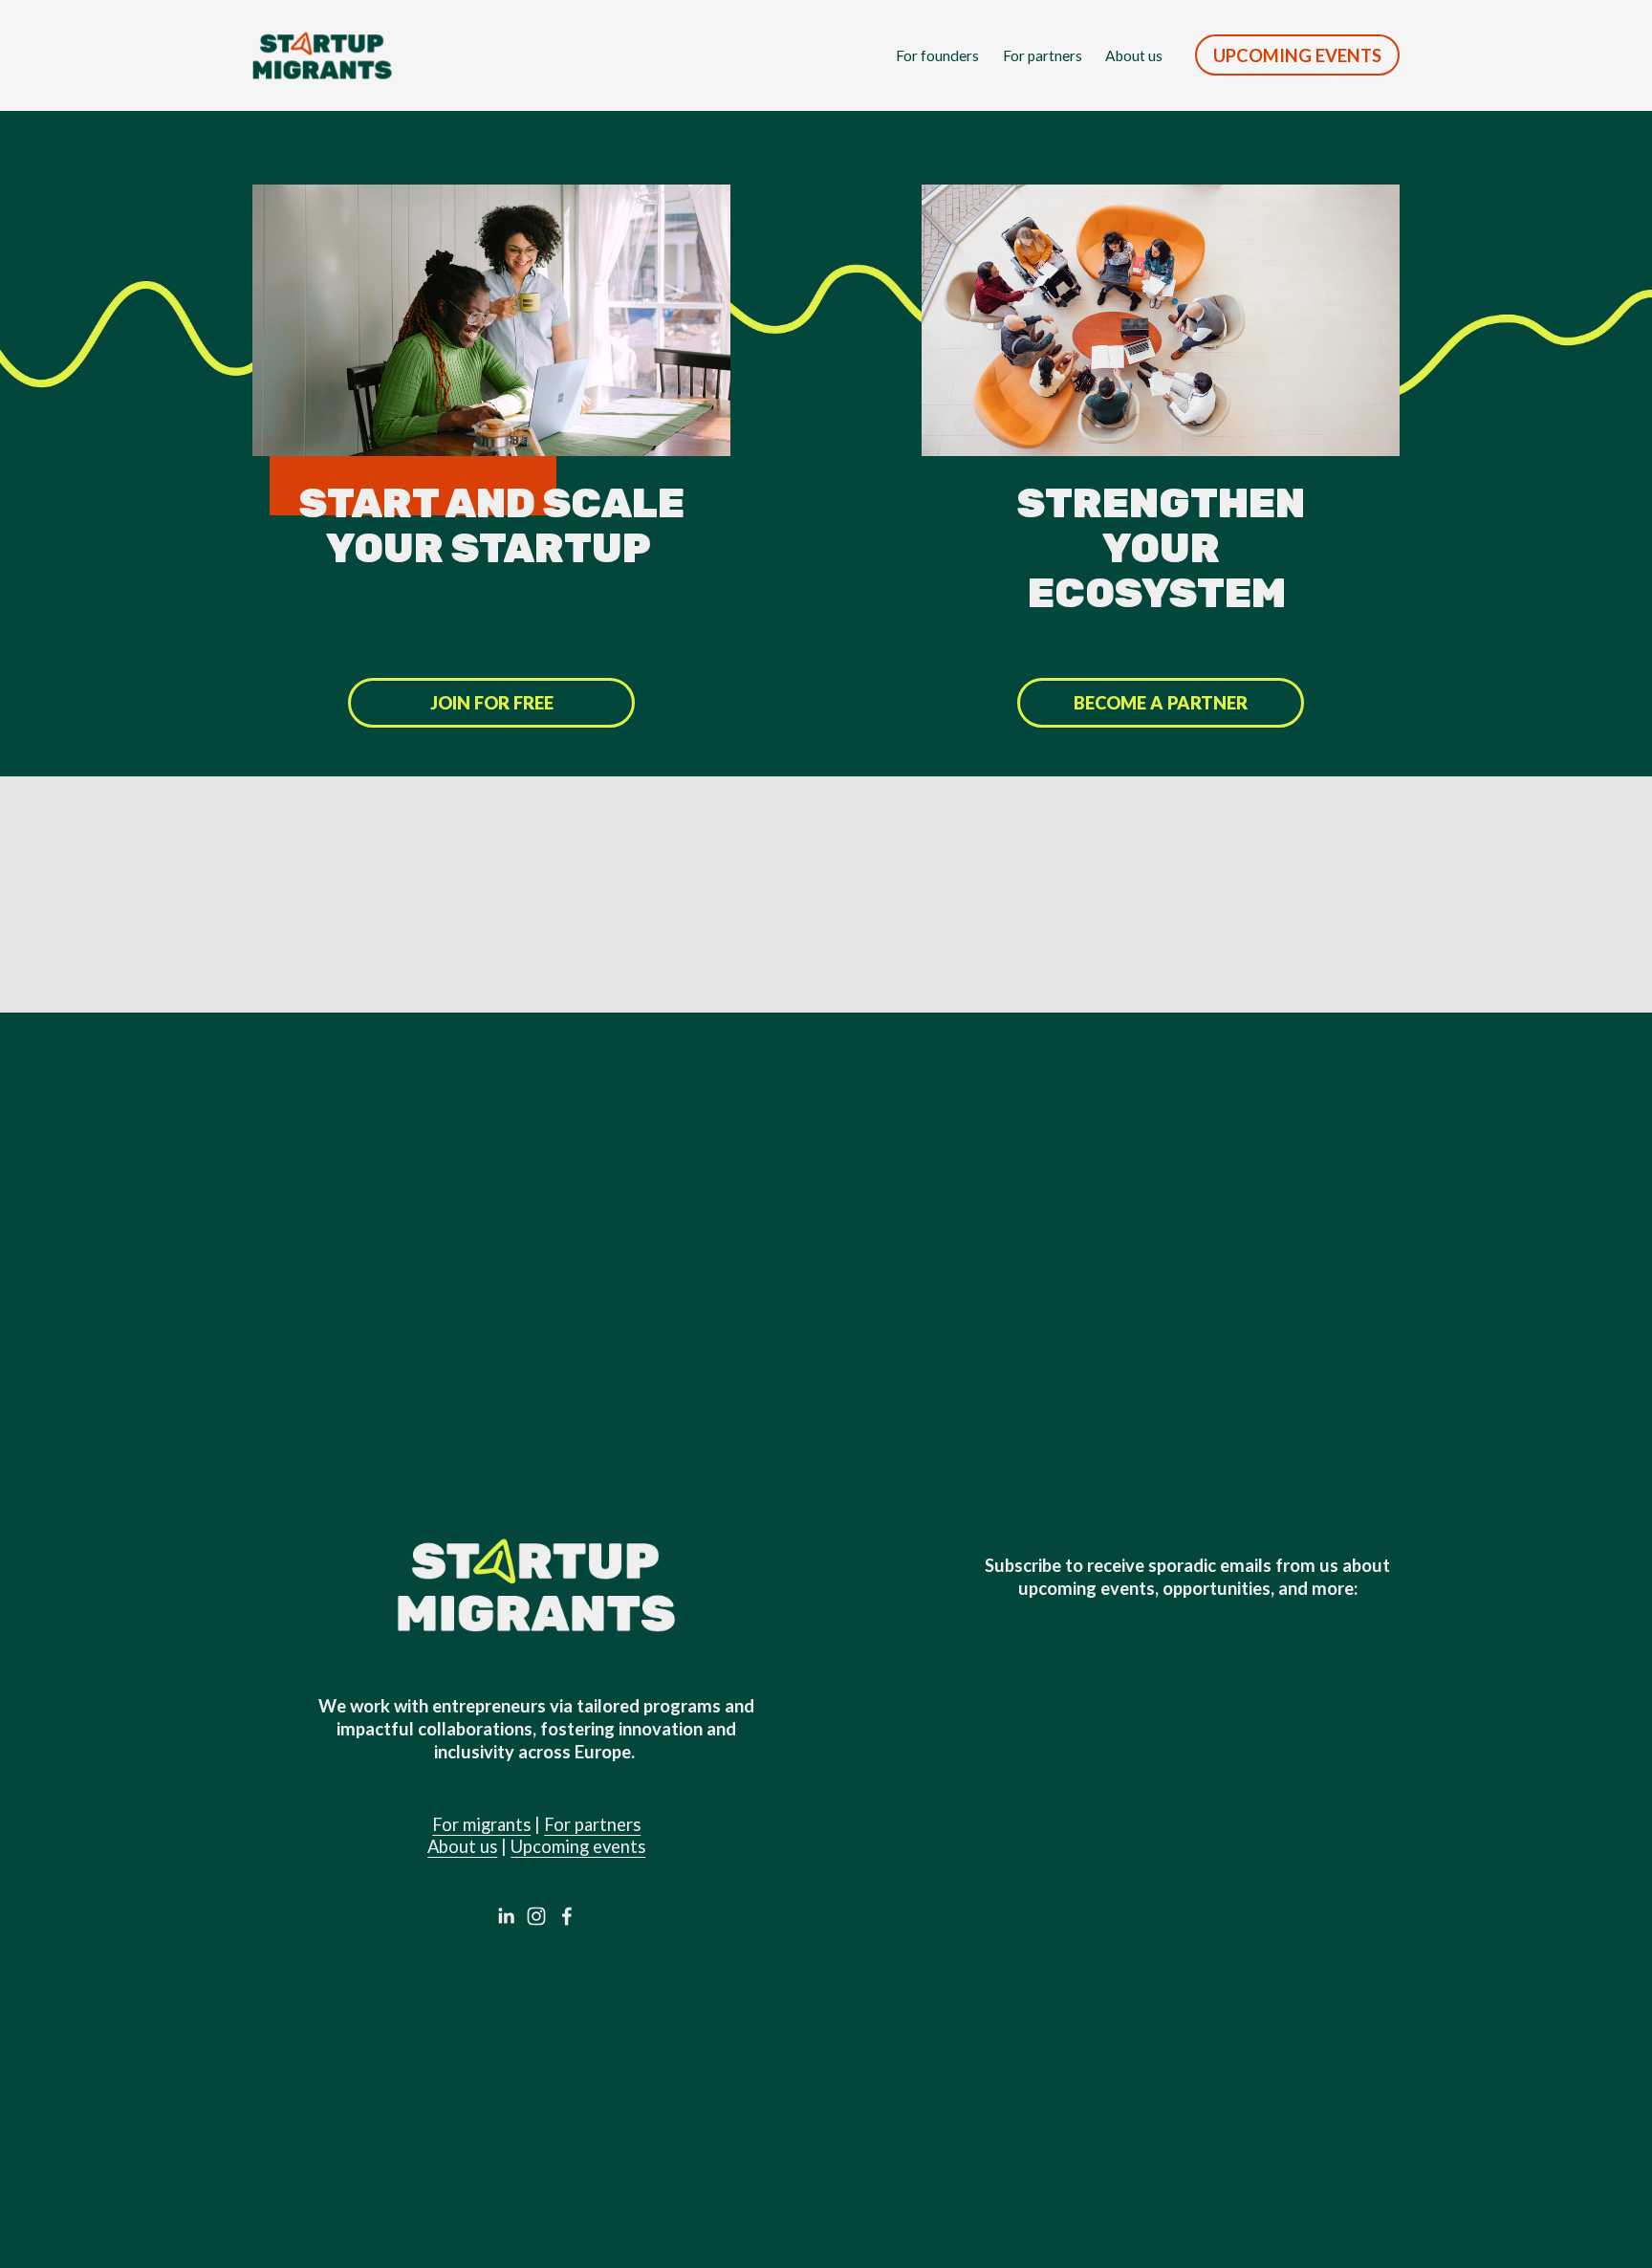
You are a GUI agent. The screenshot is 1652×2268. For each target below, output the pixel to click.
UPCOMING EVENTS (1297, 55)
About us (1134, 55)
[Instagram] (536, 1916)
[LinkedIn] (506, 1916)
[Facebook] (567, 1916)
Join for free (492, 703)
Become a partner (1161, 703)
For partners (1043, 55)
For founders (937, 55)
